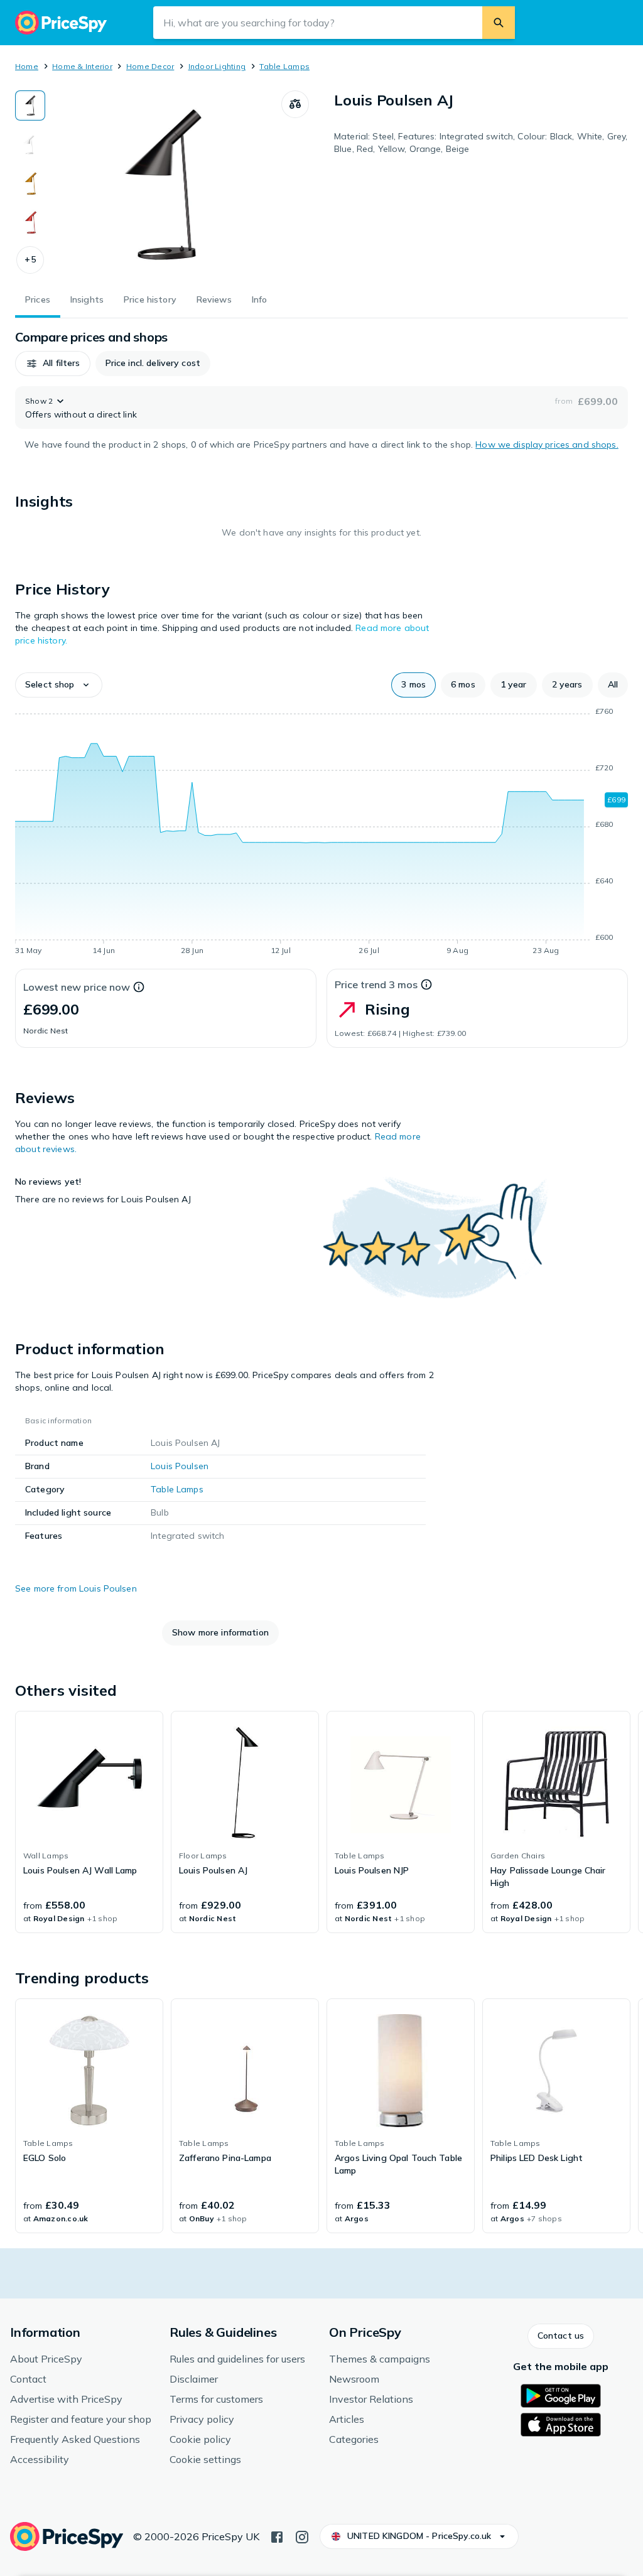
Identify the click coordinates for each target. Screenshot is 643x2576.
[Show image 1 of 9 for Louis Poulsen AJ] (30, 105)
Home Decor (150, 66)
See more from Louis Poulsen (76, 1588)
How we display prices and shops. (547, 445)
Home (27, 66)
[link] (89, 1822)
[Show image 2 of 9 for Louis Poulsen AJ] (30, 144)
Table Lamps (284, 66)
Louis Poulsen (180, 1466)
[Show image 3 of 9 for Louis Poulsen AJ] (30, 183)
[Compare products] (295, 104)
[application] (321, 833)
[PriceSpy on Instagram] (302, 2536)
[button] (30, 260)
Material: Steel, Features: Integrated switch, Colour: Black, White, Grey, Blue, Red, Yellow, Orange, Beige (481, 143)
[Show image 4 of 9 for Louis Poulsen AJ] (30, 222)
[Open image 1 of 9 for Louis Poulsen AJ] (163, 185)
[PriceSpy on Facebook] (277, 2536)
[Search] (499, 23)
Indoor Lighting (217, 66)
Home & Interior (82, 66)
